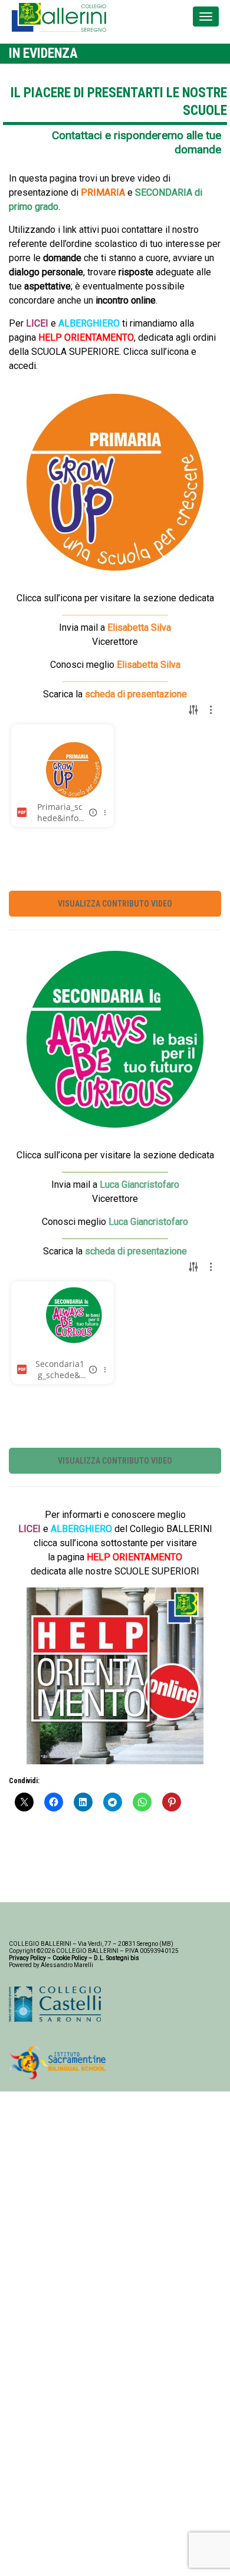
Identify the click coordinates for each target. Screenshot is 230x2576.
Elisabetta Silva (139, 627)
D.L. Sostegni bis (116, 1958)
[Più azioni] (105, 812)
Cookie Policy (70, 1958)
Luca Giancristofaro (148, 1222)
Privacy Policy (27, 1958)
